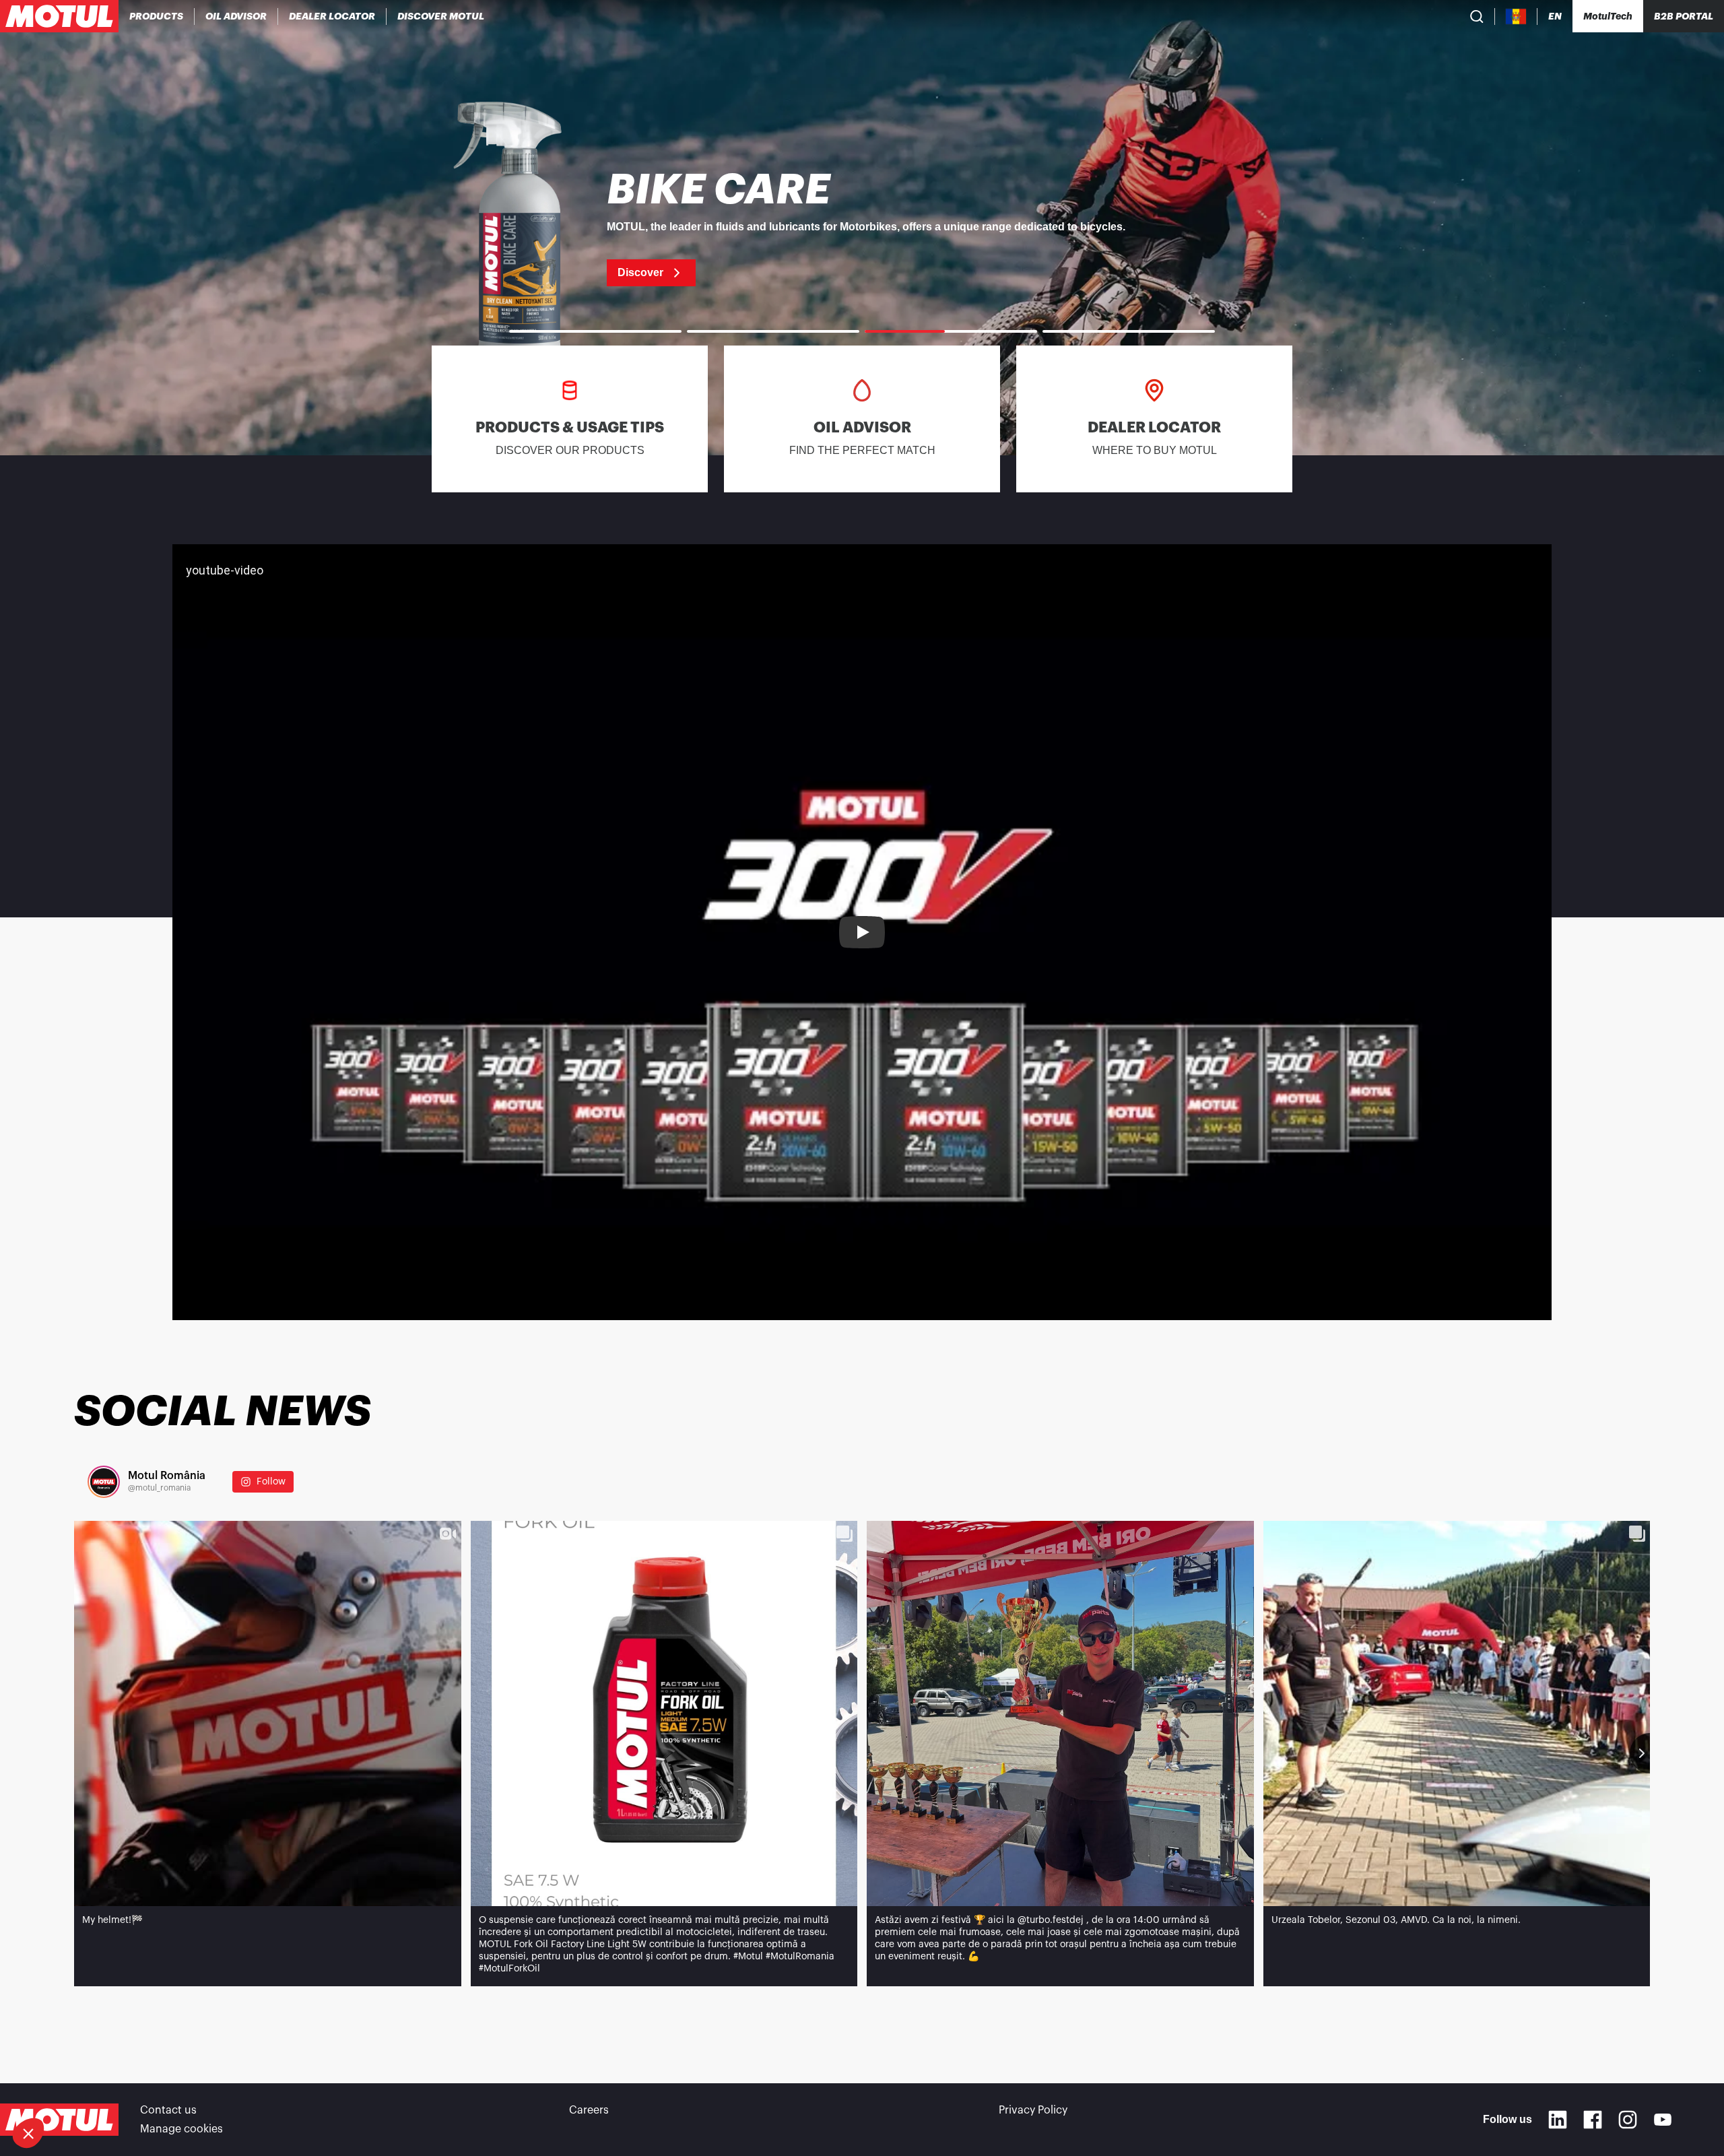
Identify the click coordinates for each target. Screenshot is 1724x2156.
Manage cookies (181, 2129)
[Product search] (1477, 16)
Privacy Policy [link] (1033, 2110)
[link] (862, 228)
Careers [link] (589, 2110)
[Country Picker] (1516, 17)
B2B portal (1684, 16)
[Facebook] (1593, 2120)
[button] (28, 2133)
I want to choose (84, 2088)
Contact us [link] (168, 2110)
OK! (226, 2088)
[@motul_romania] (104, 1482)
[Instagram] (1628, 2120)
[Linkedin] (1558, 2120)
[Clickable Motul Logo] (59, 16)
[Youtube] (1663, 2120)
